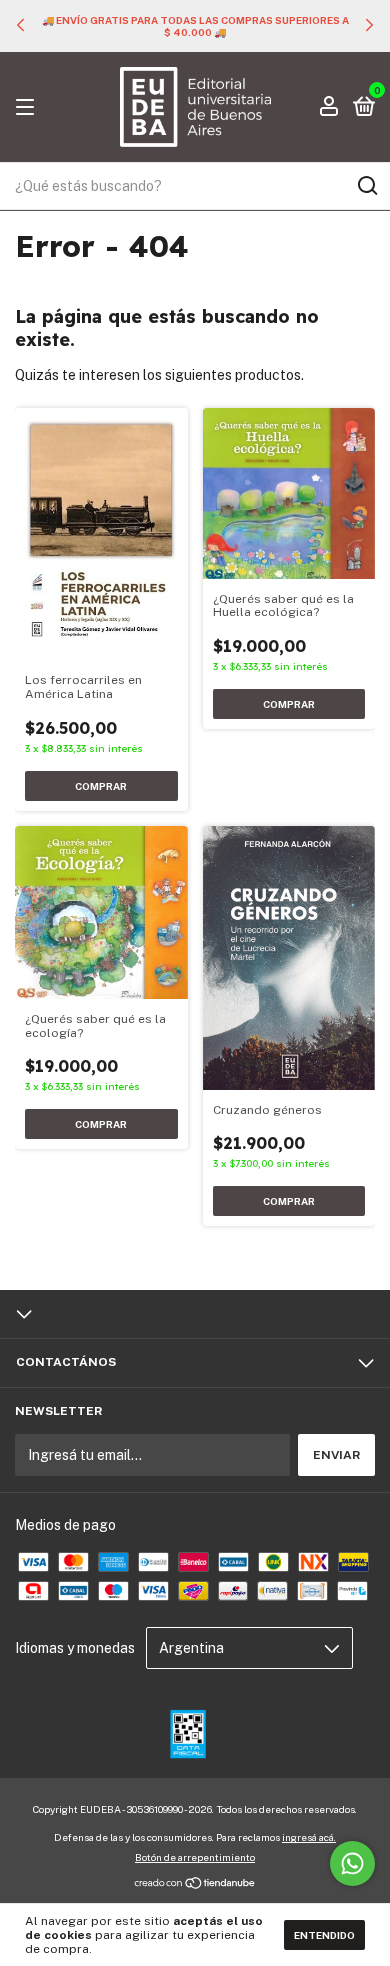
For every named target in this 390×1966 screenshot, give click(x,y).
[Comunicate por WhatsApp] (352, 1863)
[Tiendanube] (195, 1885)
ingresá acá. (309, 1837)
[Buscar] (366, 186)
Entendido (324, 1935)
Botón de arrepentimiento (195, 1857)
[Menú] (28, 108)
